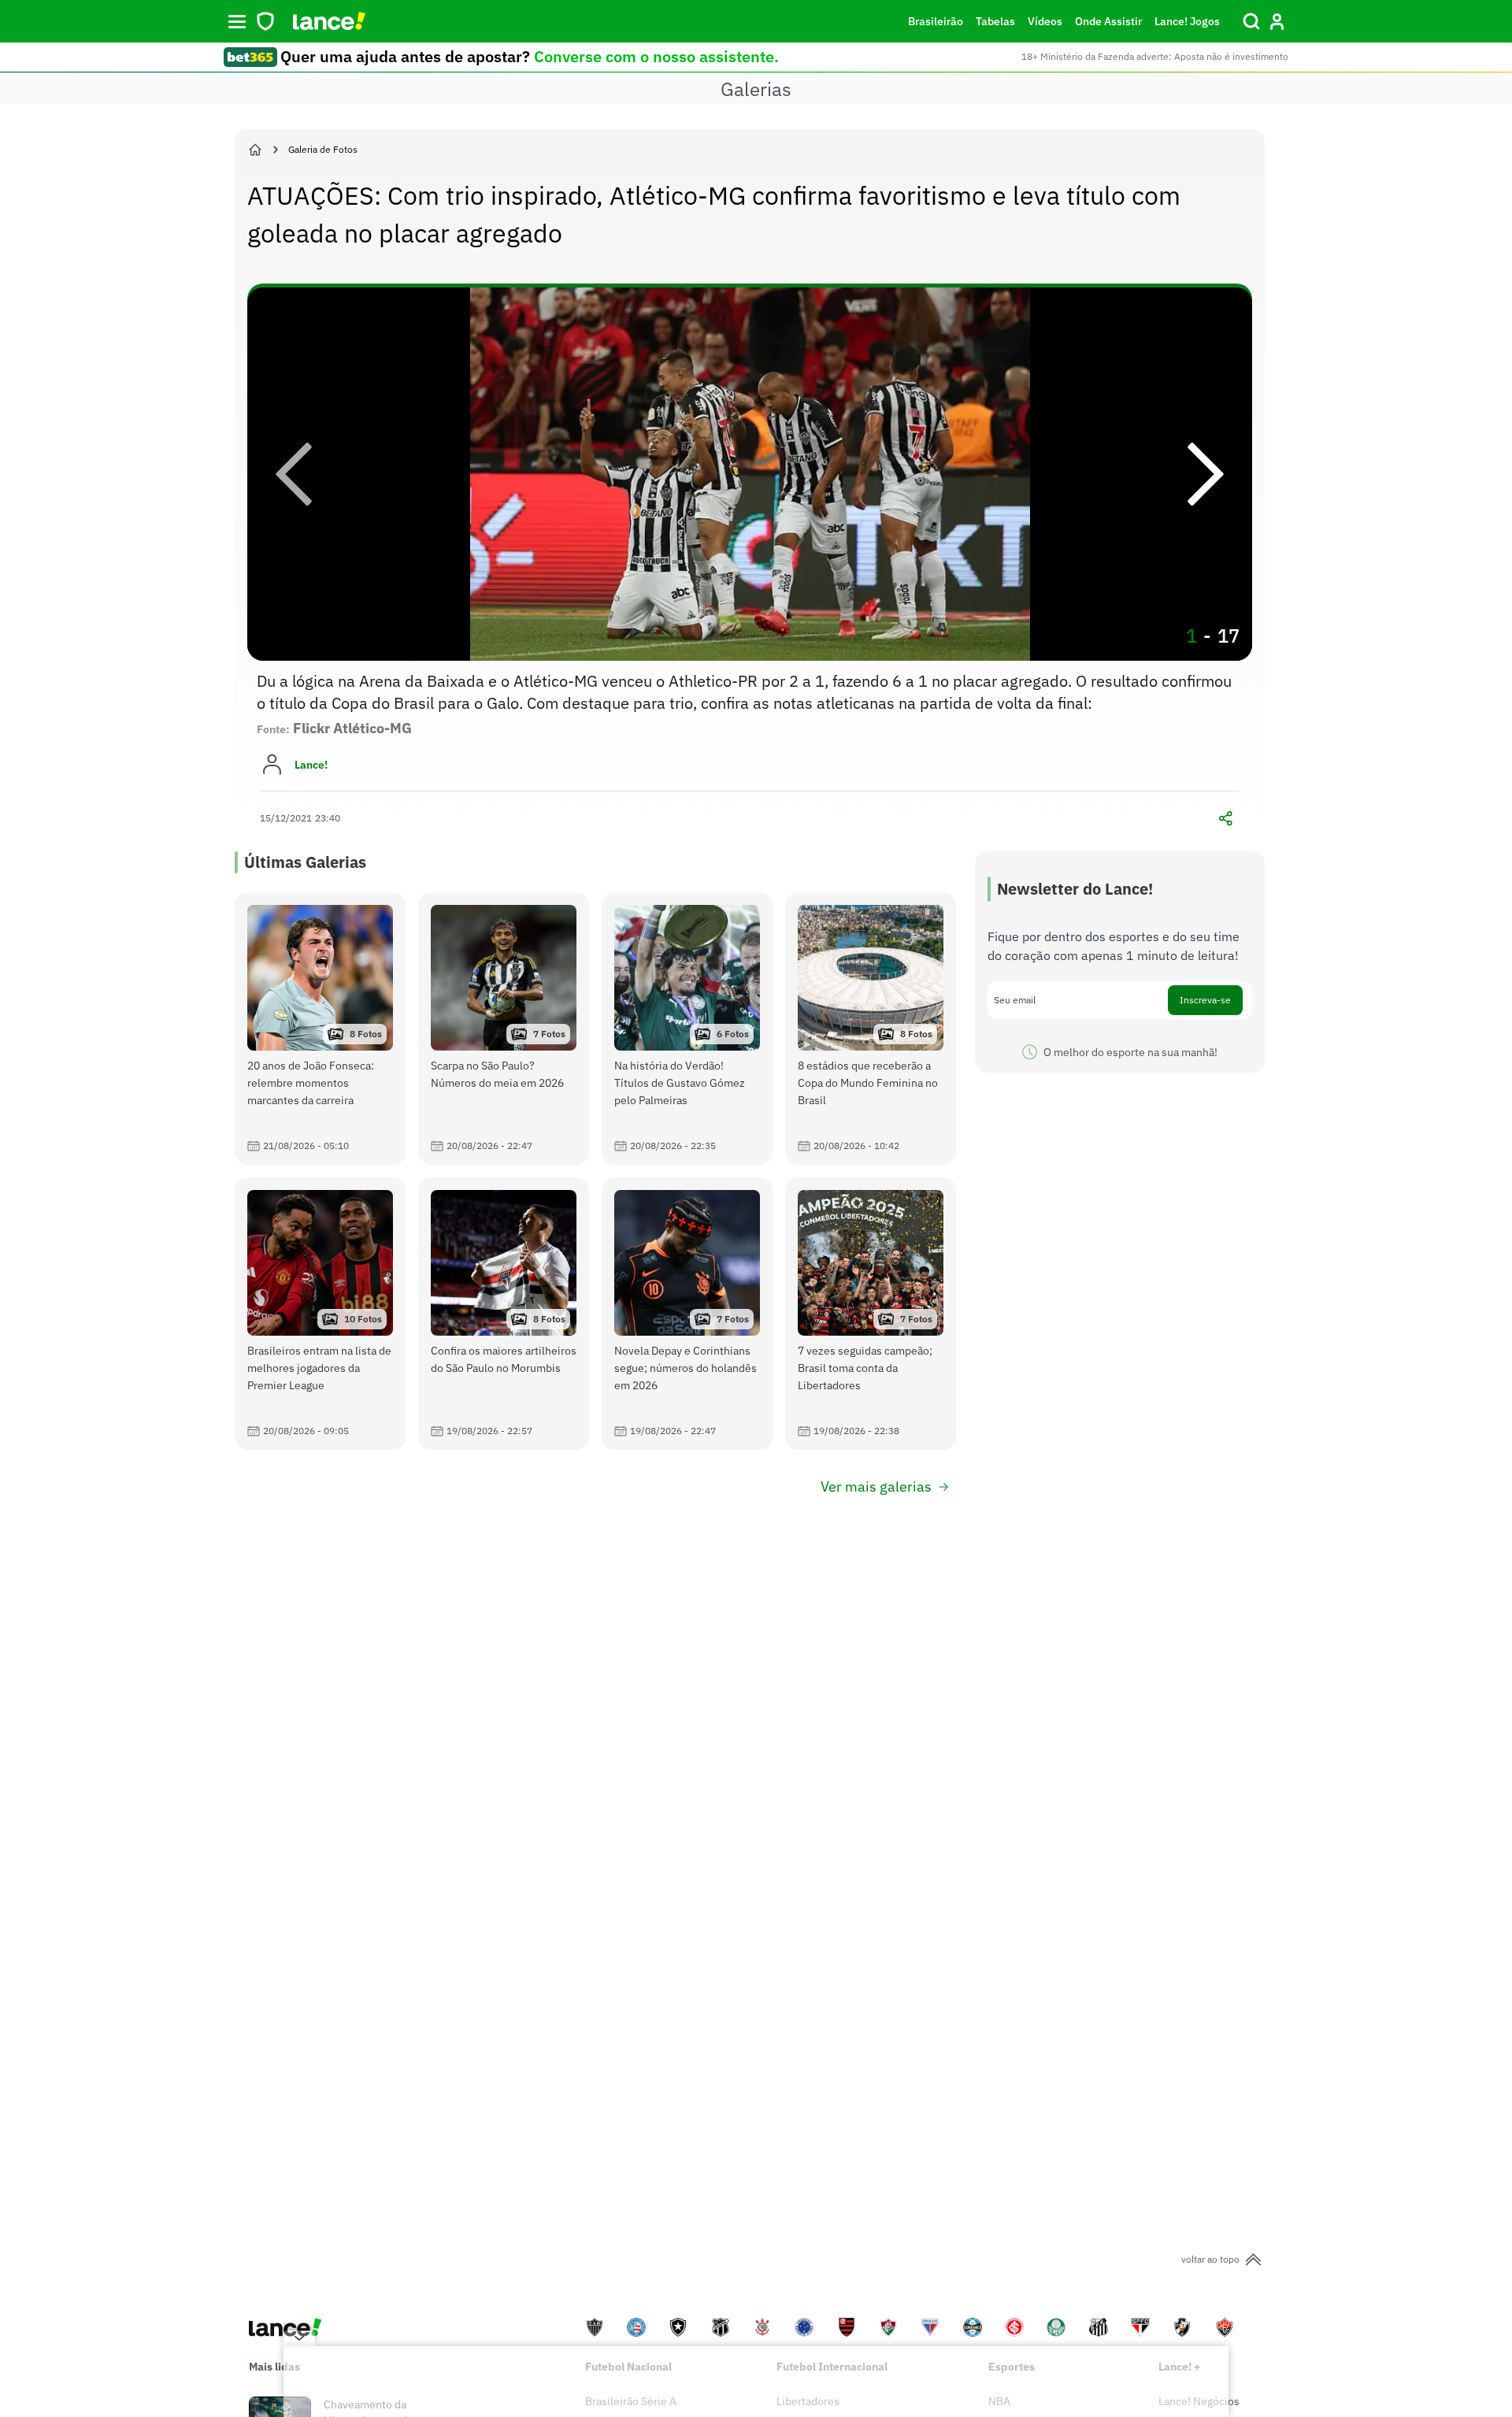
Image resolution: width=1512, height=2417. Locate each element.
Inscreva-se (1205, 1000)
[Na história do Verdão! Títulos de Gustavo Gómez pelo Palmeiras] (687, 1029)
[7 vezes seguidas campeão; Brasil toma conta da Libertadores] (871, 1314)
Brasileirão (936, 21)
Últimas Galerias (305, 862)
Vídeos (1045, 21)
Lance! (311, 765)
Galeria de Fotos (323, 149)
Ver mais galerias (876, 1487)
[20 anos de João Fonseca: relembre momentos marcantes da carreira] (320, 1029)
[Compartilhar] (1225, 818)
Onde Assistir (1108, 21)
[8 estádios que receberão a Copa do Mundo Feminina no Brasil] (871, 1029)
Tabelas (995, 21)
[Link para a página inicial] (255, 150)
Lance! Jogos (1187, 21)
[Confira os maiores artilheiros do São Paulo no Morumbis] (504, 1314)
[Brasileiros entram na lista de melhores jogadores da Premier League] (320, 1314)
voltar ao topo (1210, 2259)
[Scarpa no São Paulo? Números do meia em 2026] (504, 1029)
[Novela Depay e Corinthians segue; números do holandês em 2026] (687, 1314)
